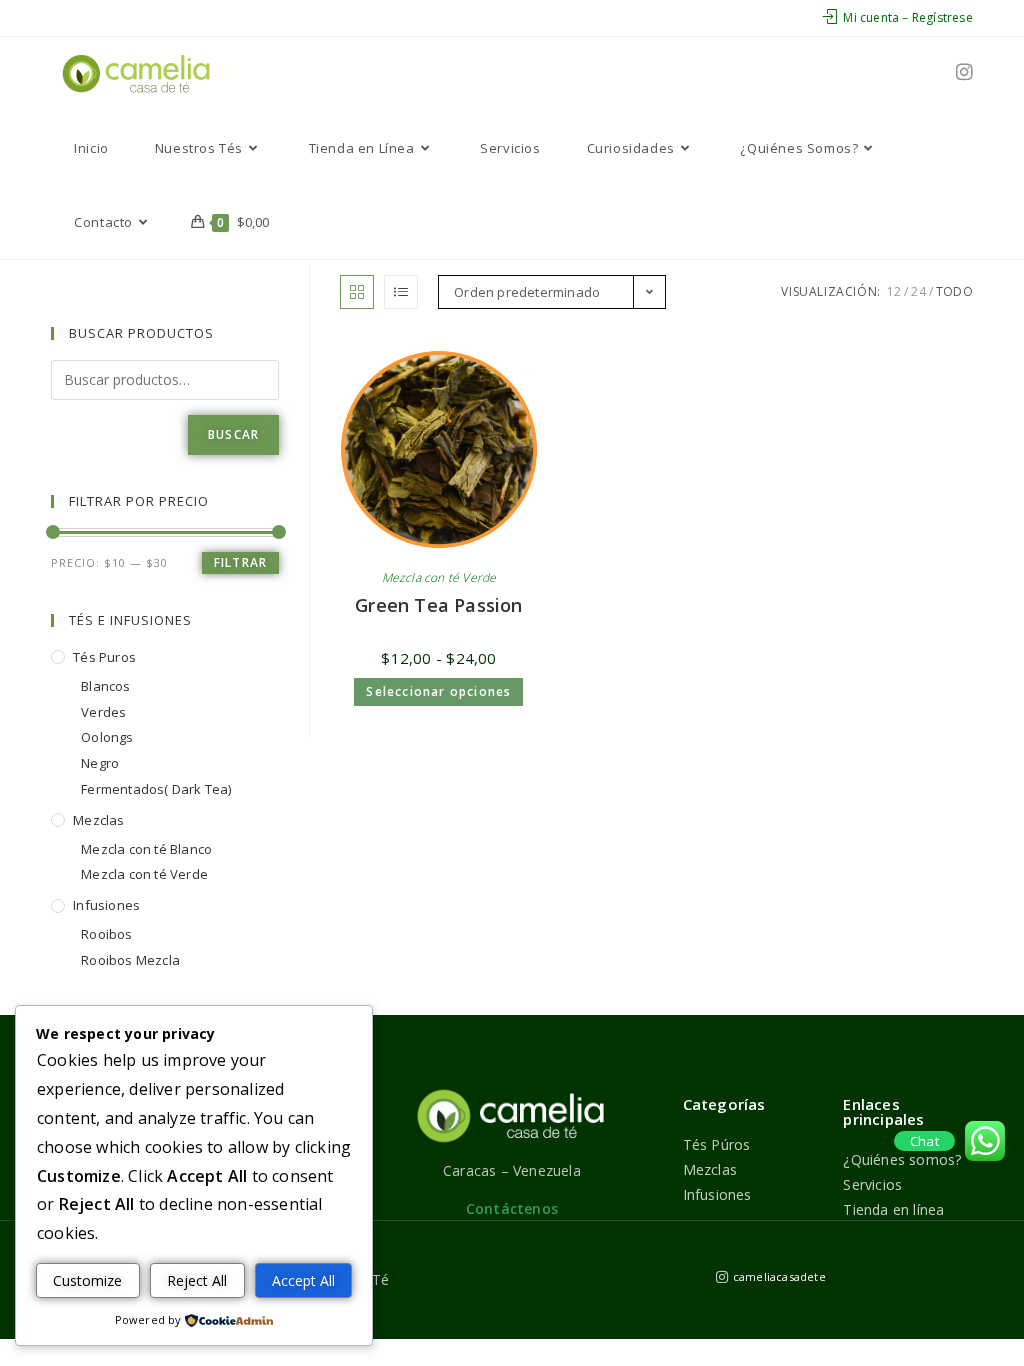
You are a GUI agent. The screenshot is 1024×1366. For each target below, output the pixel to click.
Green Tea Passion (438, 605)
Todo (954, 291)
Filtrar (240, 562)
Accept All (303, 1280)
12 (894, 291)
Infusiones (106, 905)
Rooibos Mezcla (130, 960)
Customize (87, 1280)
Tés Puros (104, 657)
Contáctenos (512, 1208)
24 (918, 291)
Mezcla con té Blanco (146, 849)
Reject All (197, 1280)
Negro (100, 763)
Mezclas (98, 820)
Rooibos (106, 934)
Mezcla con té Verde (439, 577)
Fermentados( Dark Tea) (156, 789)
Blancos (105, 686)
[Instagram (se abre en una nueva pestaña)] (964, 72)
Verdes (103, 712)
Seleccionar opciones (438, 691)
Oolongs (107, 737)
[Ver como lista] (401, 292)
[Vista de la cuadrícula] (357, 292)
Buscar (233, 434)
